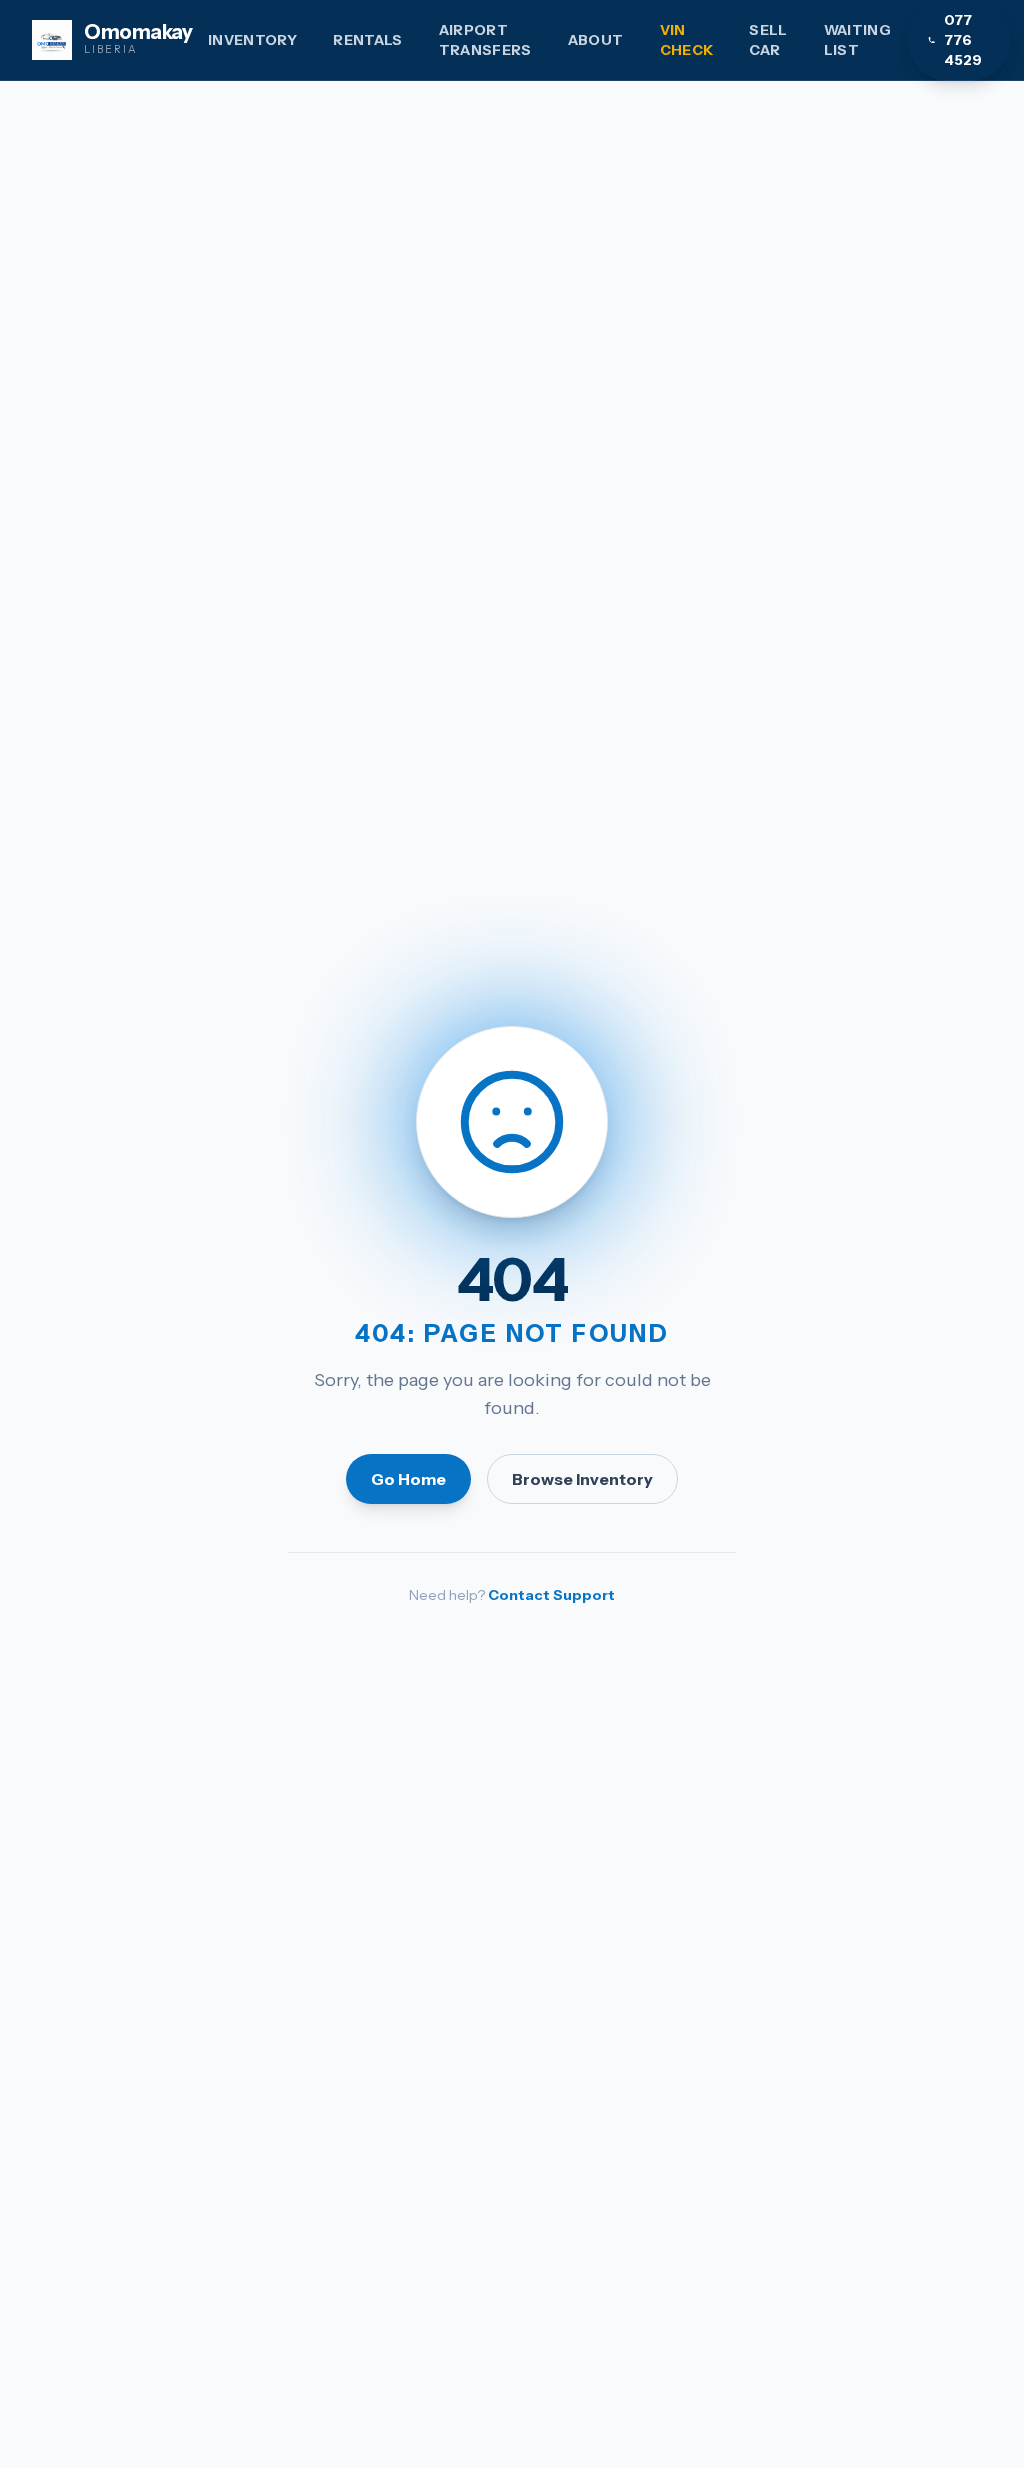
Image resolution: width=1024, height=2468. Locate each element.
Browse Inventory (582, 1479)
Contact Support (551, 1595)
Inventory (252, 40)
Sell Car (768, 40)
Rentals (367, 40)
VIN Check (687, 40)
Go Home (408, 1479)
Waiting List (857, 40)
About (596, 40)
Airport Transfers (485, 40)
